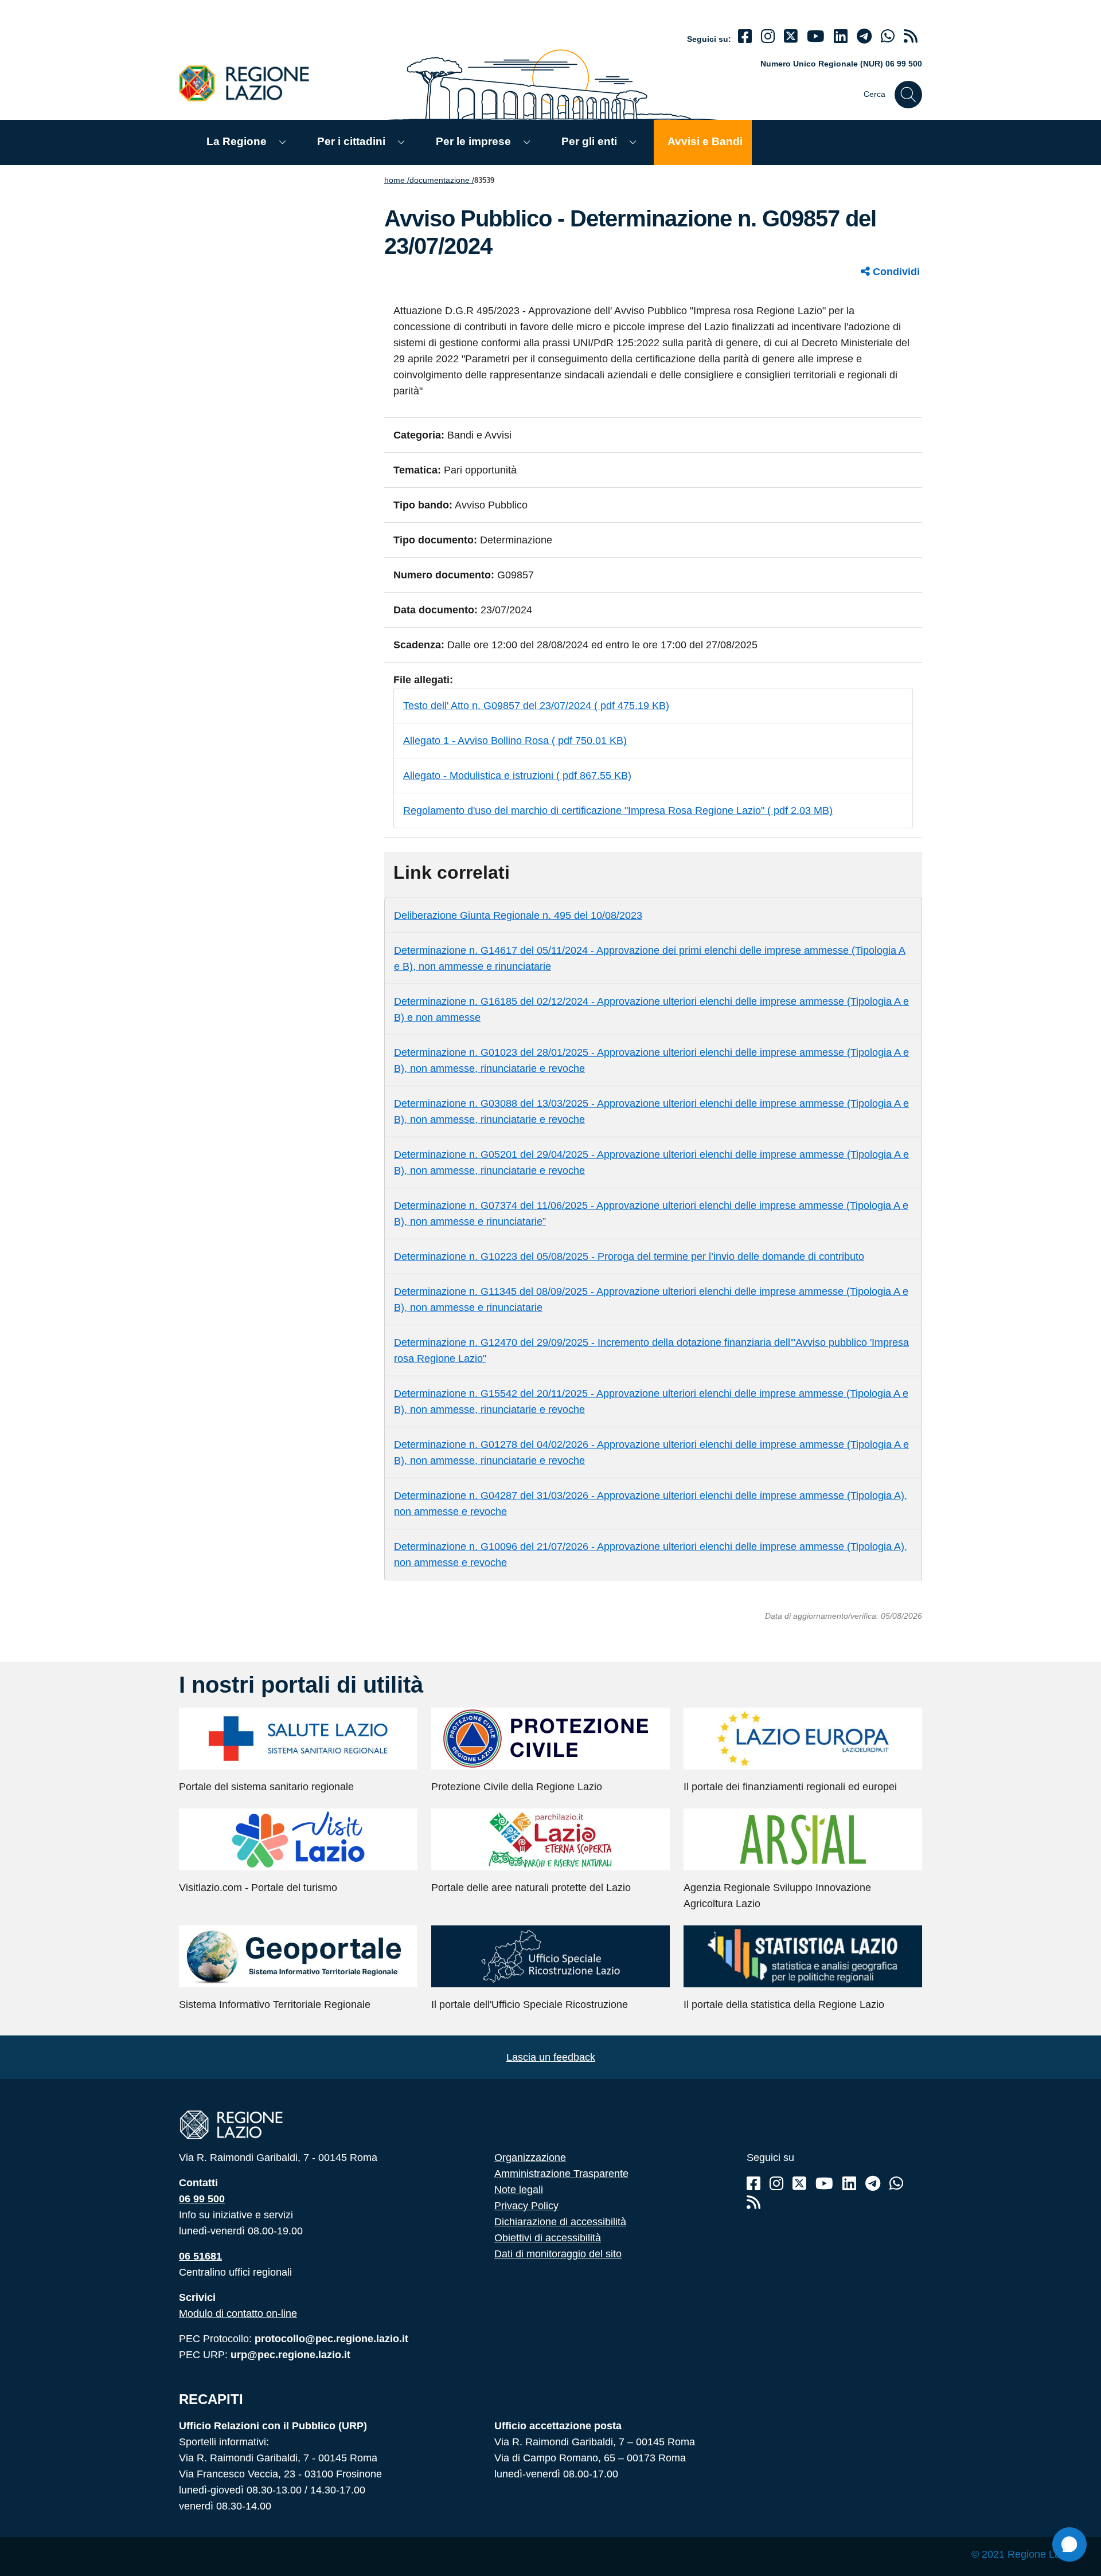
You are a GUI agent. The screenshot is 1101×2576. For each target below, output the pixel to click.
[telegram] (864, 36)
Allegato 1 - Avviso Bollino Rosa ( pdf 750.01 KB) (515, 741)
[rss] (911, 36)
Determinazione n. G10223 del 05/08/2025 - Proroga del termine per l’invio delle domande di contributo (629, 1256)
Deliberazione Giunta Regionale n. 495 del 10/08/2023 (518, 915)
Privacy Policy (526, 2206)
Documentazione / (442, 180)
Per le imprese (473, 141)
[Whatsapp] (888, 36)
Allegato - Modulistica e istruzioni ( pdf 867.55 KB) (517, 776)
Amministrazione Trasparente (561, 2174)
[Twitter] (791, 36)
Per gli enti (589, 141)
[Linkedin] (841, 36)
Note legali (519, 2190)
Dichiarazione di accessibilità (560, 2222)
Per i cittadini (351, 141)
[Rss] (753, 2203)
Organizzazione (530, 2158)
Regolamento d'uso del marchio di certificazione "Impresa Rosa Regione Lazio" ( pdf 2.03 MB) (618, 811)
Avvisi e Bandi (705, 141)
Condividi (895, 272)
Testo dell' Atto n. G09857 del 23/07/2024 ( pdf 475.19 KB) (536, 706)
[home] (251, 83)
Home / (397, 180)
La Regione (237, 141)
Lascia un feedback (551, 2057)
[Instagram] (768, 36)
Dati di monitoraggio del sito (558, 2254)
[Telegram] (873, 2184)
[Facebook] (745, 36)
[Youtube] (816, 36)
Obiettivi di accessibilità (548, 2238)
